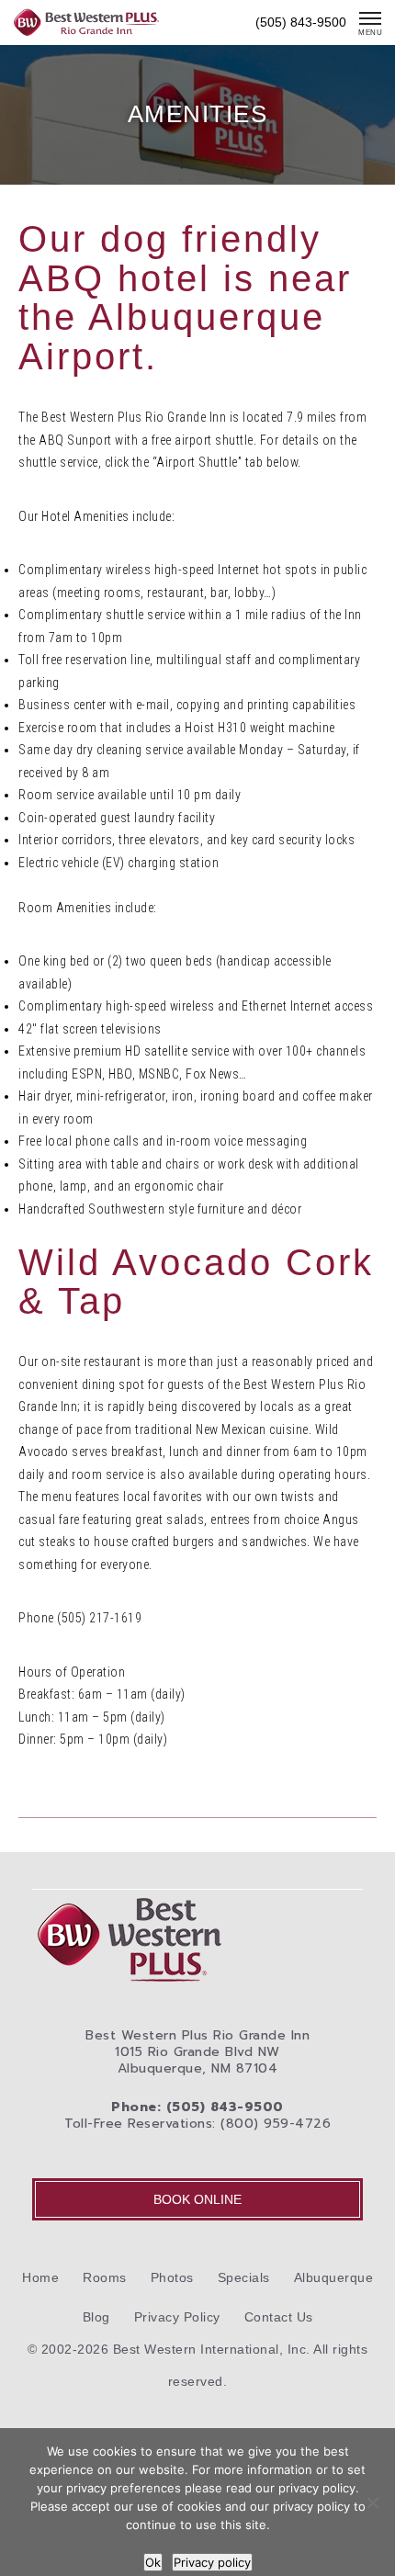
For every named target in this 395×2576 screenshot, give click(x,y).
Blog (96, 2317)
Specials (244, 2277)
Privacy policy (212, 2562)
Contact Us (279, 2317)
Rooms (105, 2277)
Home (40, 2277)
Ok (153, 2562)
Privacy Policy (177, 2317)
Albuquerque (334, 2277)
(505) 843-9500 (301, 22)
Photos (172, 2277)
